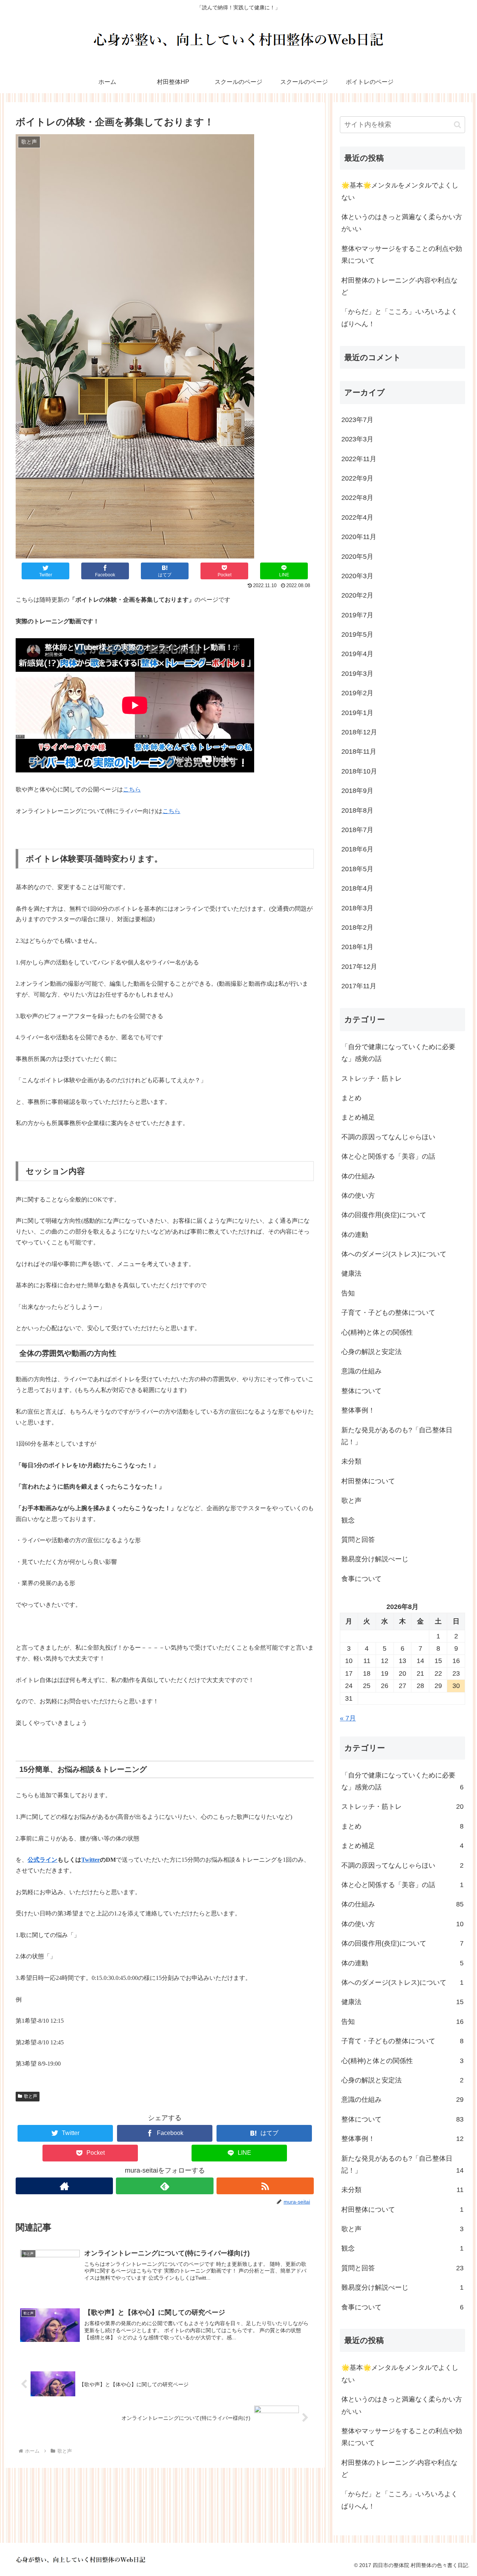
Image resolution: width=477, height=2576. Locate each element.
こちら (132, 789)
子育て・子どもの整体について (388, 1313)
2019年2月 (357, 693)
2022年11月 (359, 459)
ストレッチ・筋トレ (372, 1078)
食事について (361, 1579)
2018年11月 (359, 752)
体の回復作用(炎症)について (384, 1215)
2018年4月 (357, 888)
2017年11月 (359, 986)
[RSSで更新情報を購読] (265, 2186)
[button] (457, 125)
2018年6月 (357, 849)
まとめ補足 (358, 1117)
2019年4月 (357, 654)
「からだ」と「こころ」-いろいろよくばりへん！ (399, 318)
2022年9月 (357, 478)
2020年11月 (359, 537)
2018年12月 (359, 732)
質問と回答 (358, 1540)
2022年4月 (357, 517)
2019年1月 (357, 713)
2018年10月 (359, 771)
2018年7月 (357, 830)
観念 (348, 1520)
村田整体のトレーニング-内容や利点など (399, 286)
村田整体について (368, 1481)
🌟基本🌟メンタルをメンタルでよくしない (400, 191)
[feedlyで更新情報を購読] (165, 2186)
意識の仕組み (361, 1371)
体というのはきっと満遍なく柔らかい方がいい (402, 223)
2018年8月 (357, 810)
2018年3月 (357, 908)
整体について (361, 1391)
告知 (348, 1293)
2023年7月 (357, 420)
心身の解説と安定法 (372, 1352)
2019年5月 (357, 634)
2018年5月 (357, 869)
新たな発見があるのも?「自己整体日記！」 (397, 1436)
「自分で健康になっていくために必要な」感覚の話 (398, 1053)
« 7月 (348, 1718)
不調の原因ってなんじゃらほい (388, 1137)
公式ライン (42, 1860)
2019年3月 (357, 674)
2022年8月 (357, 498)
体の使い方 (358, 1196)
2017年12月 (359, 967)
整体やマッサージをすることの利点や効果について (402, 255)
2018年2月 (357, 928)
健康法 (351, 1273)
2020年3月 (357, 576)
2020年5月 (357, 557)
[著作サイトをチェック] (64, 2186)
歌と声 (31, 2096)
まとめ (351, 1098)
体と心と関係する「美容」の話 (388, 1156)
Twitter (91, 1860)
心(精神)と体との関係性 (377, 1332)
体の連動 (355, 1235)
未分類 (351, 1461)
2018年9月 (357, 791)
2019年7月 (357, 615)
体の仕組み (358, 1176)
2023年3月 (357, 439)
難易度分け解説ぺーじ (375, 1559)
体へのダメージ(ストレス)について (394, 1254)
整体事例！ (358, 1410)
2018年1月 (357, 947)
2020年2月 (357, 595)
